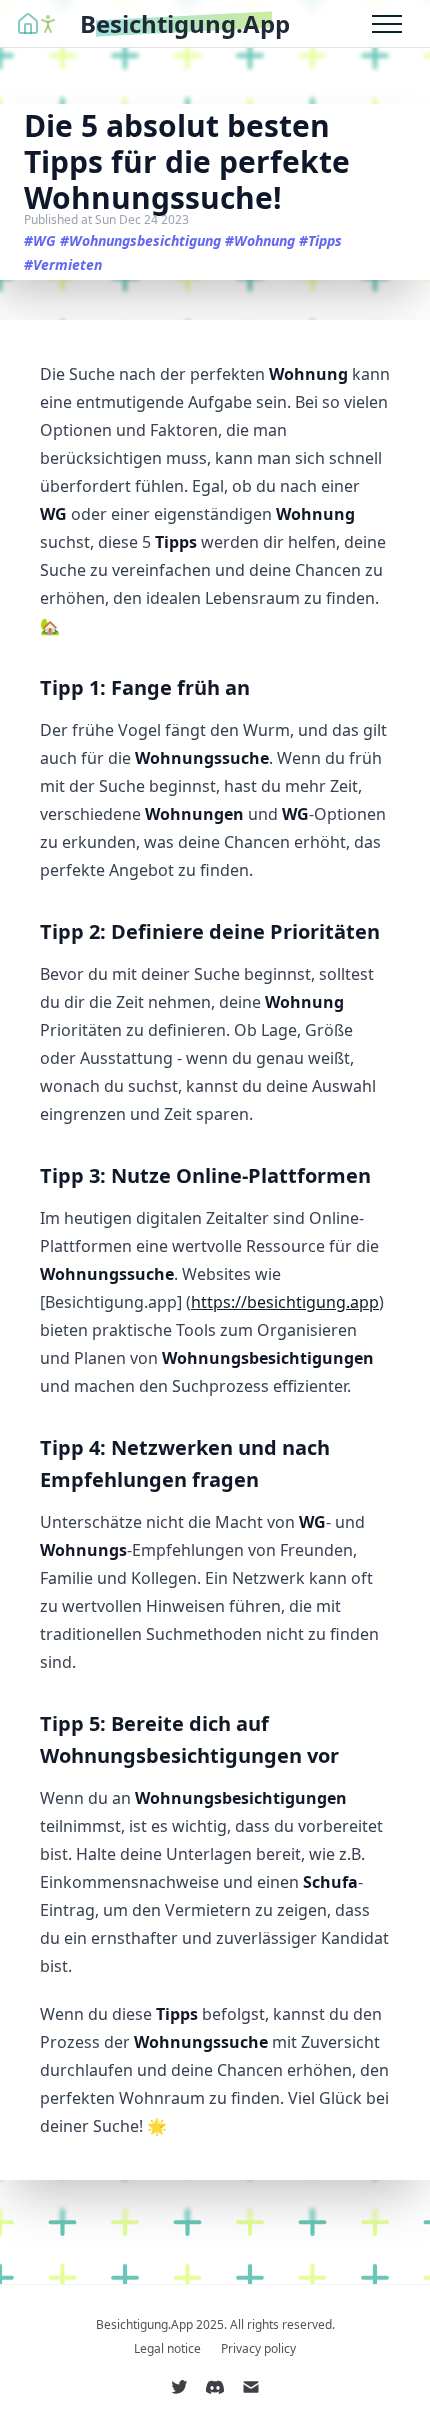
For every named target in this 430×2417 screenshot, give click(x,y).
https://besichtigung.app (285, 1302)
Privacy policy (258, 2349)
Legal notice (167, 2349)
